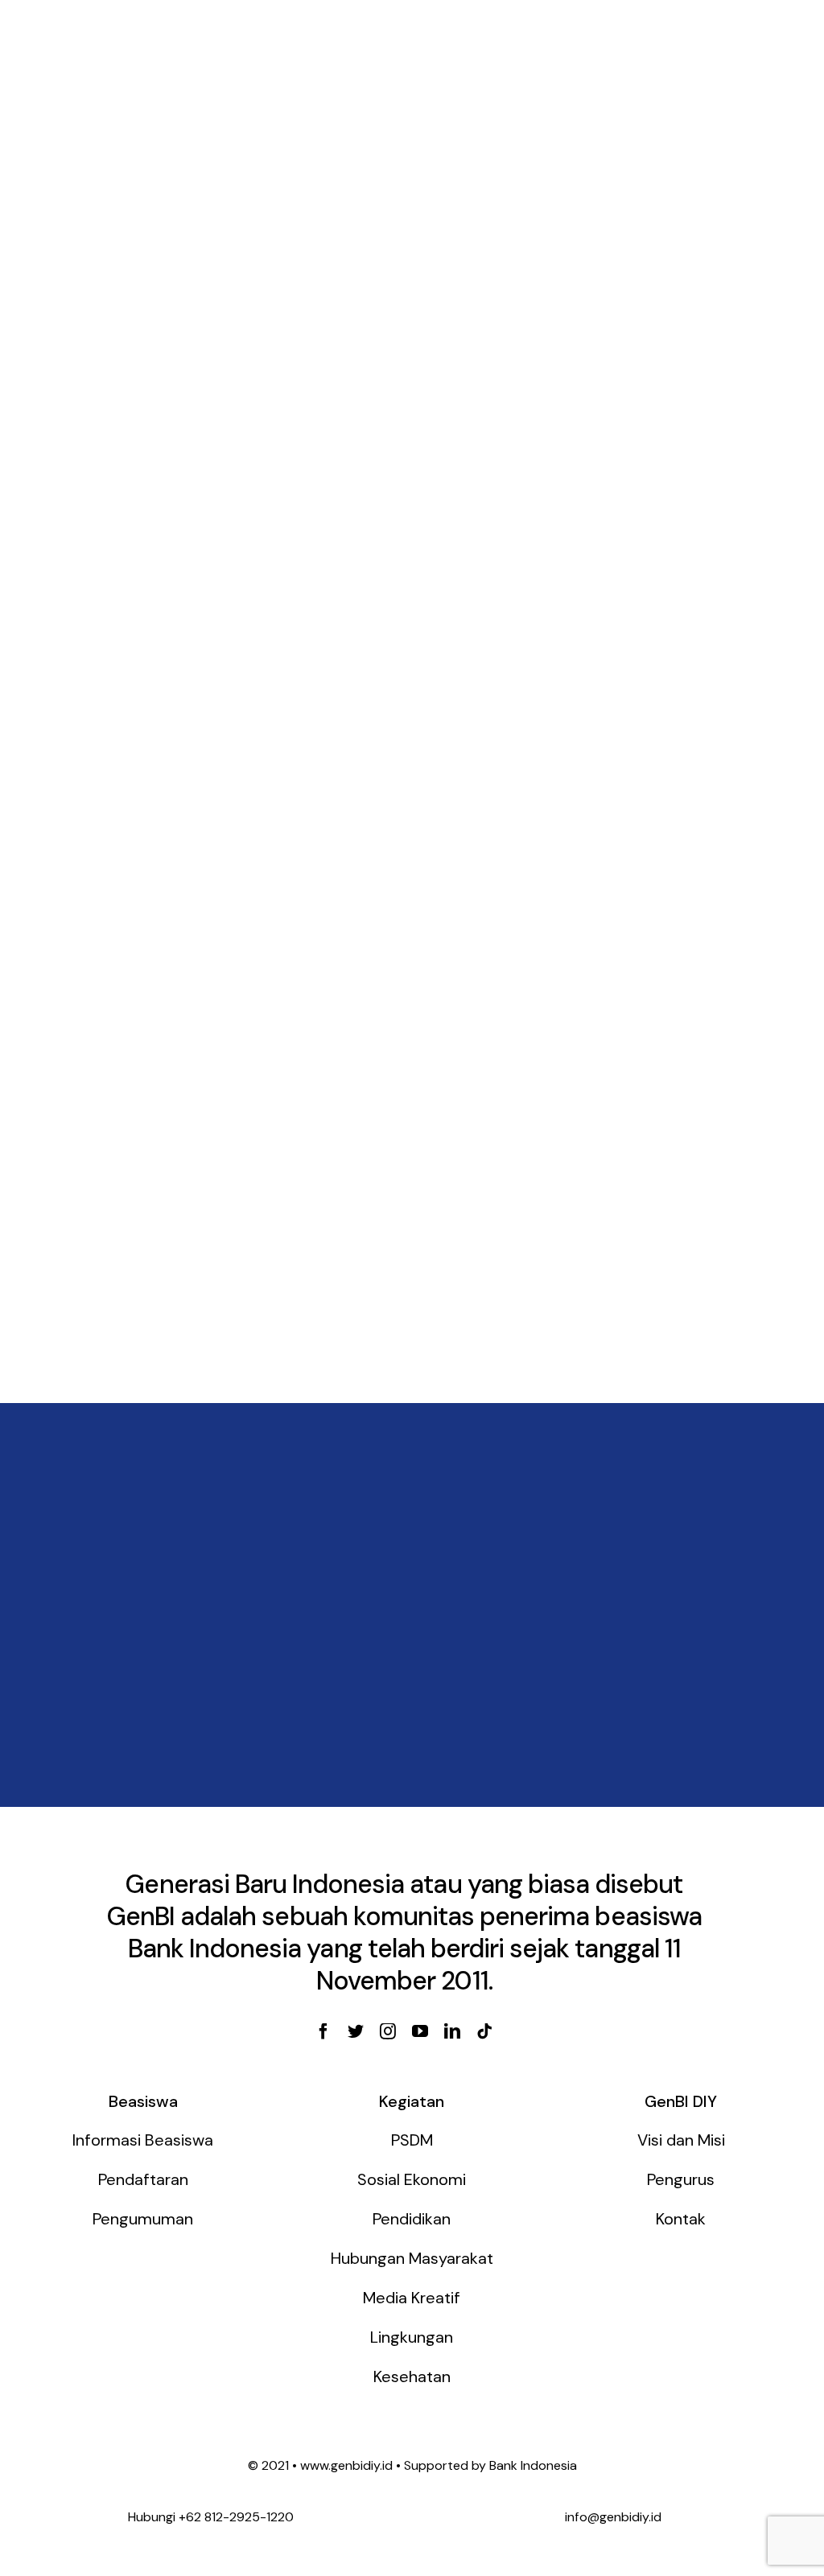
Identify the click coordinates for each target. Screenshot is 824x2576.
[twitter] (356, 2031)
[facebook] (323, 2031)
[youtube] (420, 2031)
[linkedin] (452, 2031)
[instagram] (388, 2031)
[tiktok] (484, 2031)
